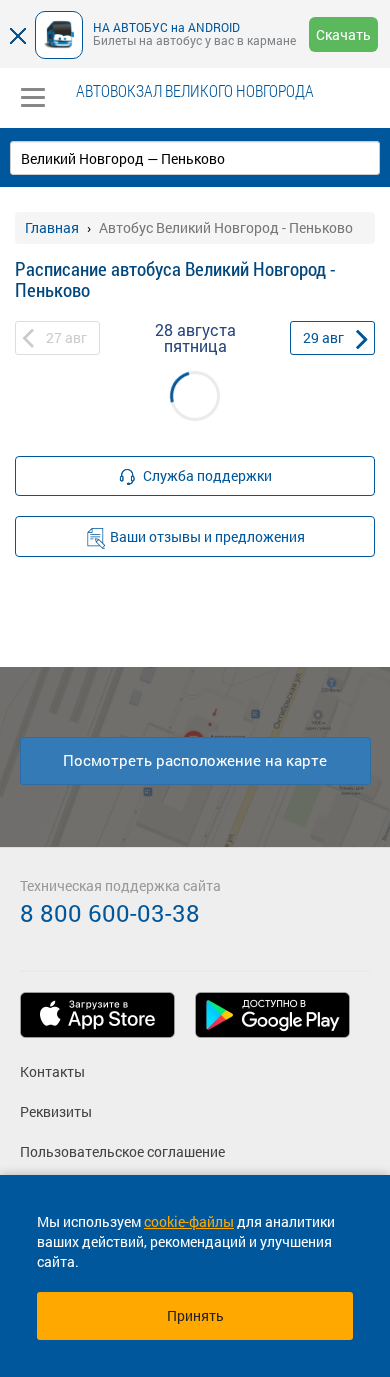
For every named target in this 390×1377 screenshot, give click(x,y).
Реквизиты (56, 1111)
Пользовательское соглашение (122, 1151)
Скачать (343, 34)
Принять (195, 1315)
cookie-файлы (189, 1221)
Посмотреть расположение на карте (195, 760)
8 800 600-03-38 (110, 913)
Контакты (52, 1071)
